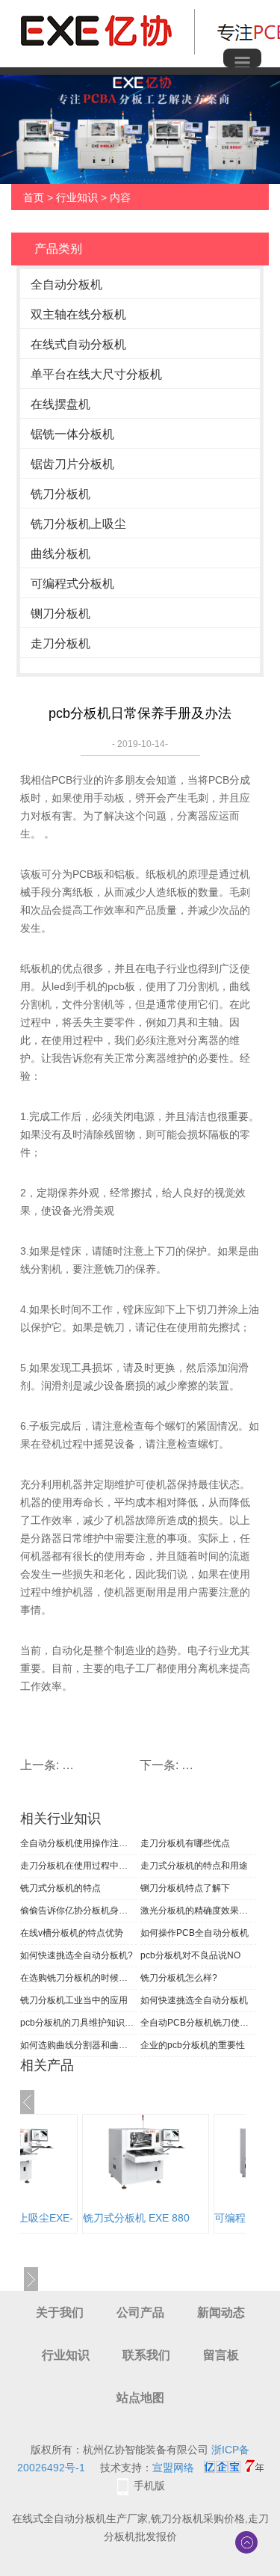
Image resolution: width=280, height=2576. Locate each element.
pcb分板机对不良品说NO (190, 1955)
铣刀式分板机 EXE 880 (136, 2218)
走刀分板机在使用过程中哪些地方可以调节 (78, 1866)
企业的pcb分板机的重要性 (193, 2045)
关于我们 (60, 2312)
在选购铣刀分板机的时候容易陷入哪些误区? (78, 1978)
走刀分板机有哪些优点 (185, 1843)
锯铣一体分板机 (72, 434)
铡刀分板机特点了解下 (185, 1888)
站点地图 (140, 2398)
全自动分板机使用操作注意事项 (78, 1843)
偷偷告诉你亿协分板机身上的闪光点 (78, 1911)
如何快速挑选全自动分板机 (194, 2000)
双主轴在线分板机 (78, 314)
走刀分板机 (60, 643)
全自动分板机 (66, 285)
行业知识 (77, 197)
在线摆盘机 (60, 404)
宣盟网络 (173, 2468)
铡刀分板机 (60, 614)
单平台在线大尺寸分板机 (96, 374)
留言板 (221, 2355)
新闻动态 (221, 2312)
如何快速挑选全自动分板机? (77, 1955)
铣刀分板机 (60, 494)
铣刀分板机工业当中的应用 (74, 2000)
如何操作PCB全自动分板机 (195, 1933)
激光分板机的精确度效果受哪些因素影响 (199, 1911)
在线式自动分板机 (78, 344)
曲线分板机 (60, 554)
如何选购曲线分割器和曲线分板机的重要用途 (78, 2045)
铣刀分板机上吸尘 (78, 524)
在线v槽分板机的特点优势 (72, 1933)
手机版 (149, 2486)
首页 (34, 197)
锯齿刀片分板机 (72, 464)
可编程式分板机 (72, 584)
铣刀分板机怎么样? (179, 1978)
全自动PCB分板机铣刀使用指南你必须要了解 (199, 2023)
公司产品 (140, 2312)
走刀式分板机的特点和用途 (194, 1866)
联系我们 (146, 2355)
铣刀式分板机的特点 (60, 1888)
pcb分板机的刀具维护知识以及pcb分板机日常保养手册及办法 (78, 2023)
